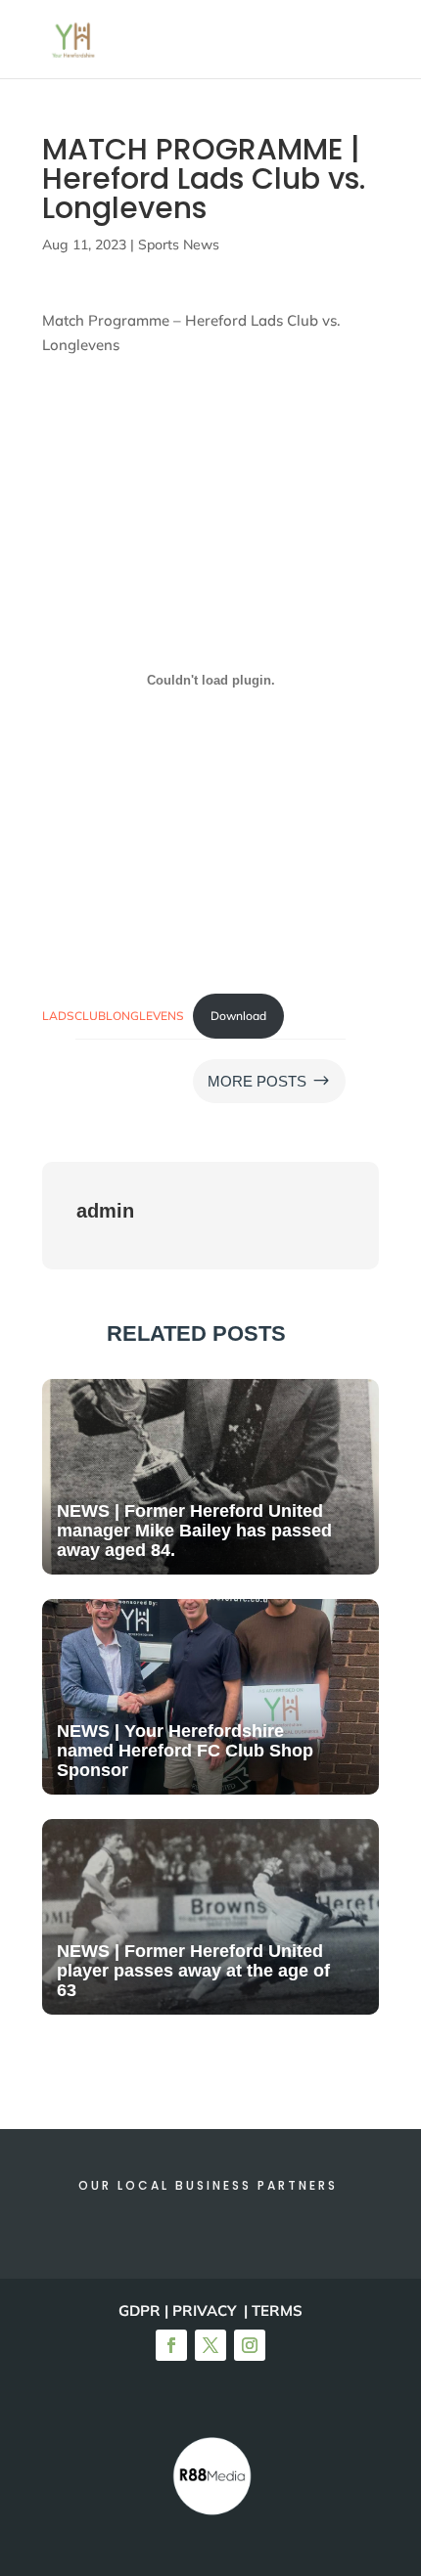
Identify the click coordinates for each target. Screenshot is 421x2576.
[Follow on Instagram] (250, 2345)
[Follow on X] (210, 2345)
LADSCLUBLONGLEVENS (113, 1016)
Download (238, 1016)
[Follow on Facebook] (171, 2345)
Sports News (179, 244)
